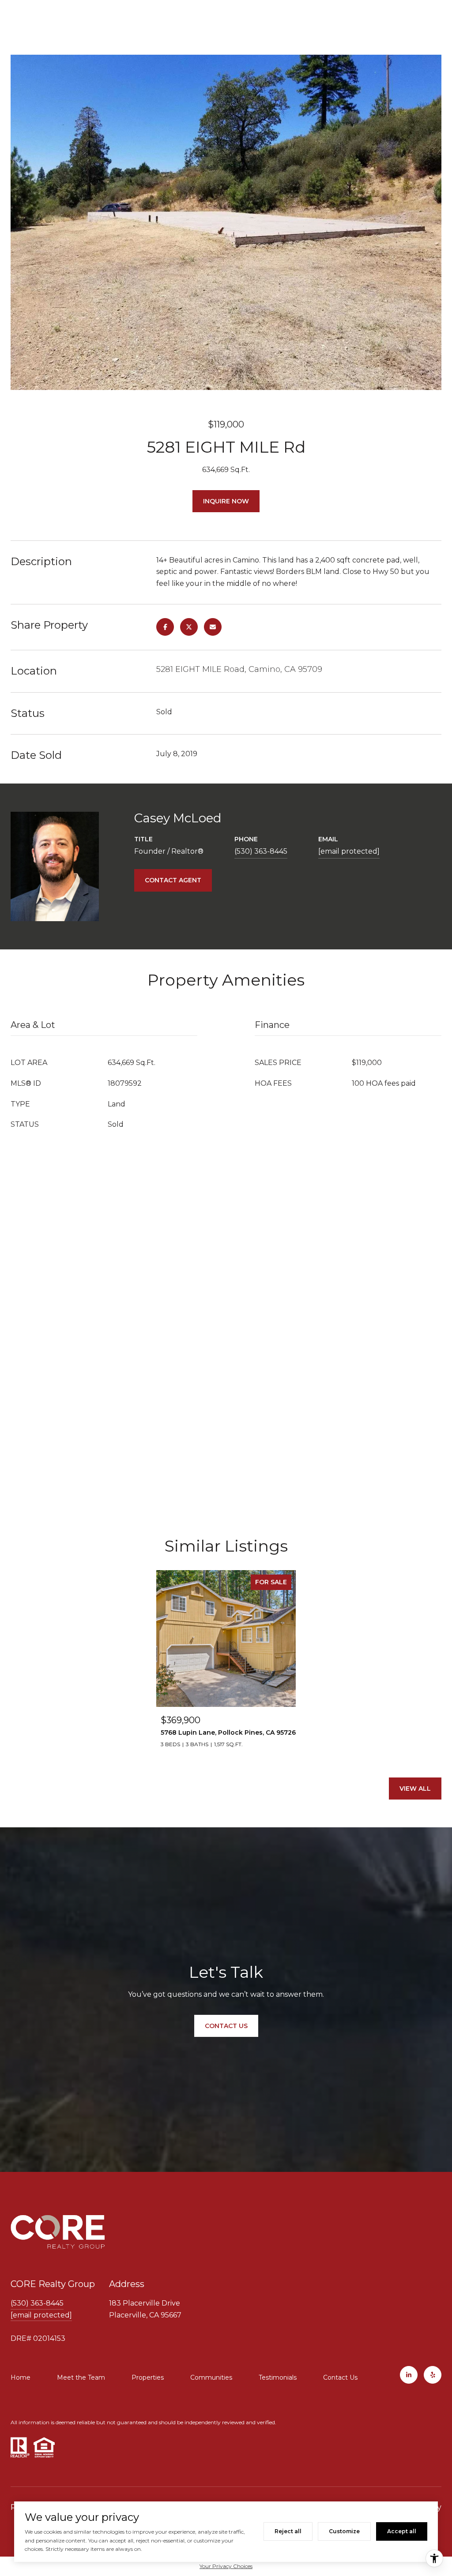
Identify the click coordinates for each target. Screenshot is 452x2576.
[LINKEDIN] (409, 2375)
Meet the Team (81, 2377)
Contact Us (340, 2377)
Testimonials (278, 2377)
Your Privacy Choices (226, 2566)
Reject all (288, 2531)
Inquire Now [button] (226, 501)
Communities (211, 2377)
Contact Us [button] (226, 2026)
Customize (344, 2531)
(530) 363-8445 (261, 851)
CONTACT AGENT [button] (173, 880)
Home (21, 2377)
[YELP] (433, 2375)
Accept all (402, 2531)
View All (415, 1789)
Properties (148, 2377)
